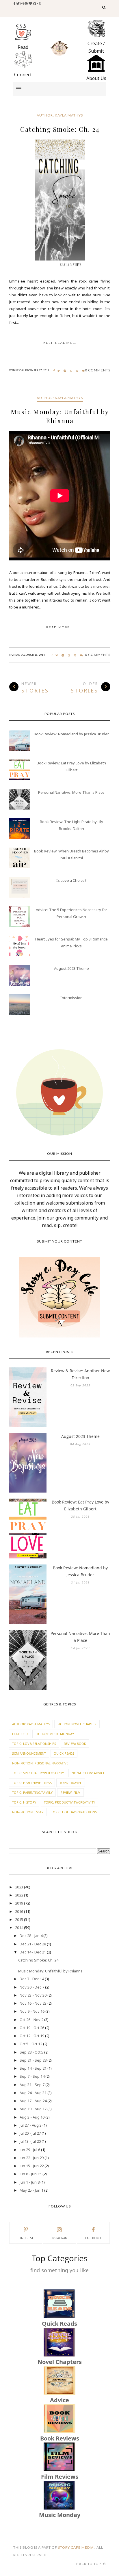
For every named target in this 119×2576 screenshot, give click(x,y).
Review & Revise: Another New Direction (80, 1374)
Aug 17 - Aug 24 (33, 2101)
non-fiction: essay (28, 1812)
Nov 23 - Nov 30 (33, 1995)
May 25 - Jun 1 (31, 2190)
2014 (19, 1928)
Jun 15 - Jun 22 (32, 2166)
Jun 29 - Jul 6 (30, 2150)
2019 (19, 1903)
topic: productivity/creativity (69, 1802)
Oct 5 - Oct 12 (31, 2044)
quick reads (64, 1753)
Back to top (89, 2564)
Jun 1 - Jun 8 (30, 2182)
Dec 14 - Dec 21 (33, 1952)
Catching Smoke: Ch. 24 (60, 129)
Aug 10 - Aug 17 (33, 2109)
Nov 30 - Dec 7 (32, 1987)
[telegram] (65, 371)
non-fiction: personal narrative (40, 1763)
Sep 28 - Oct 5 (31, 2052)
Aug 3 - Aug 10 (32, 2117)
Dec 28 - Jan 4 (31, 1936)
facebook (93, 2238)
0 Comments (98, 370)
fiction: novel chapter (77, 1724)
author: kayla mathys (60, 115)
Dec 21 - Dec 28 (33, 1944)
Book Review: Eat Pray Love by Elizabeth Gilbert (80, 1505)
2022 (19, 1895)
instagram (59, 2238)
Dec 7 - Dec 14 (32, 1979)
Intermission (71, 998)
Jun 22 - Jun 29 (32, 2158)
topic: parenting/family (32, 1792)
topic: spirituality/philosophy (38, 1773)
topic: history (24, 1802)
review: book (75, 1744)
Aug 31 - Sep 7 (32, 2085)
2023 (19, 1887)
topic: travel (71, 1783)
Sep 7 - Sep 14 (32, 2076)
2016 (19, 1911)
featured (20, 1734)
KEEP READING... (60, 343)
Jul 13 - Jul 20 (30, 2141)
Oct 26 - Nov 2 (31, 2020)
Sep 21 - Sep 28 (33, 2060)
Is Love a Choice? (71, 880)
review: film (70, 1792)
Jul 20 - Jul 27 (30, 2133)
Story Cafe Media (76, 2547)
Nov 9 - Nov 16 (32, 2011)
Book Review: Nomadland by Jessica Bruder (71, 734)
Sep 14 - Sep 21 (33, 2068)
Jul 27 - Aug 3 (31, 2125)
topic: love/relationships (34, 1744)
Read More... (60, 627)
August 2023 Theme (71, 968)
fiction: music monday (55, 1734)
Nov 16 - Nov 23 (33, 2003)
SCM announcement (29, 1753)
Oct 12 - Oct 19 (32, 2036)
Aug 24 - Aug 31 (33, 2093)
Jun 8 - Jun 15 (31, 2174)
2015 (19, 1919)
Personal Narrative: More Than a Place (71, 792)
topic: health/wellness (32, 1783)
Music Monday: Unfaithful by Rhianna (60, 416)
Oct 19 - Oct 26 (32, 2028)
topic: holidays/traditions (74, 1812)
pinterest (26, 2238)
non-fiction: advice (88, 1773)
